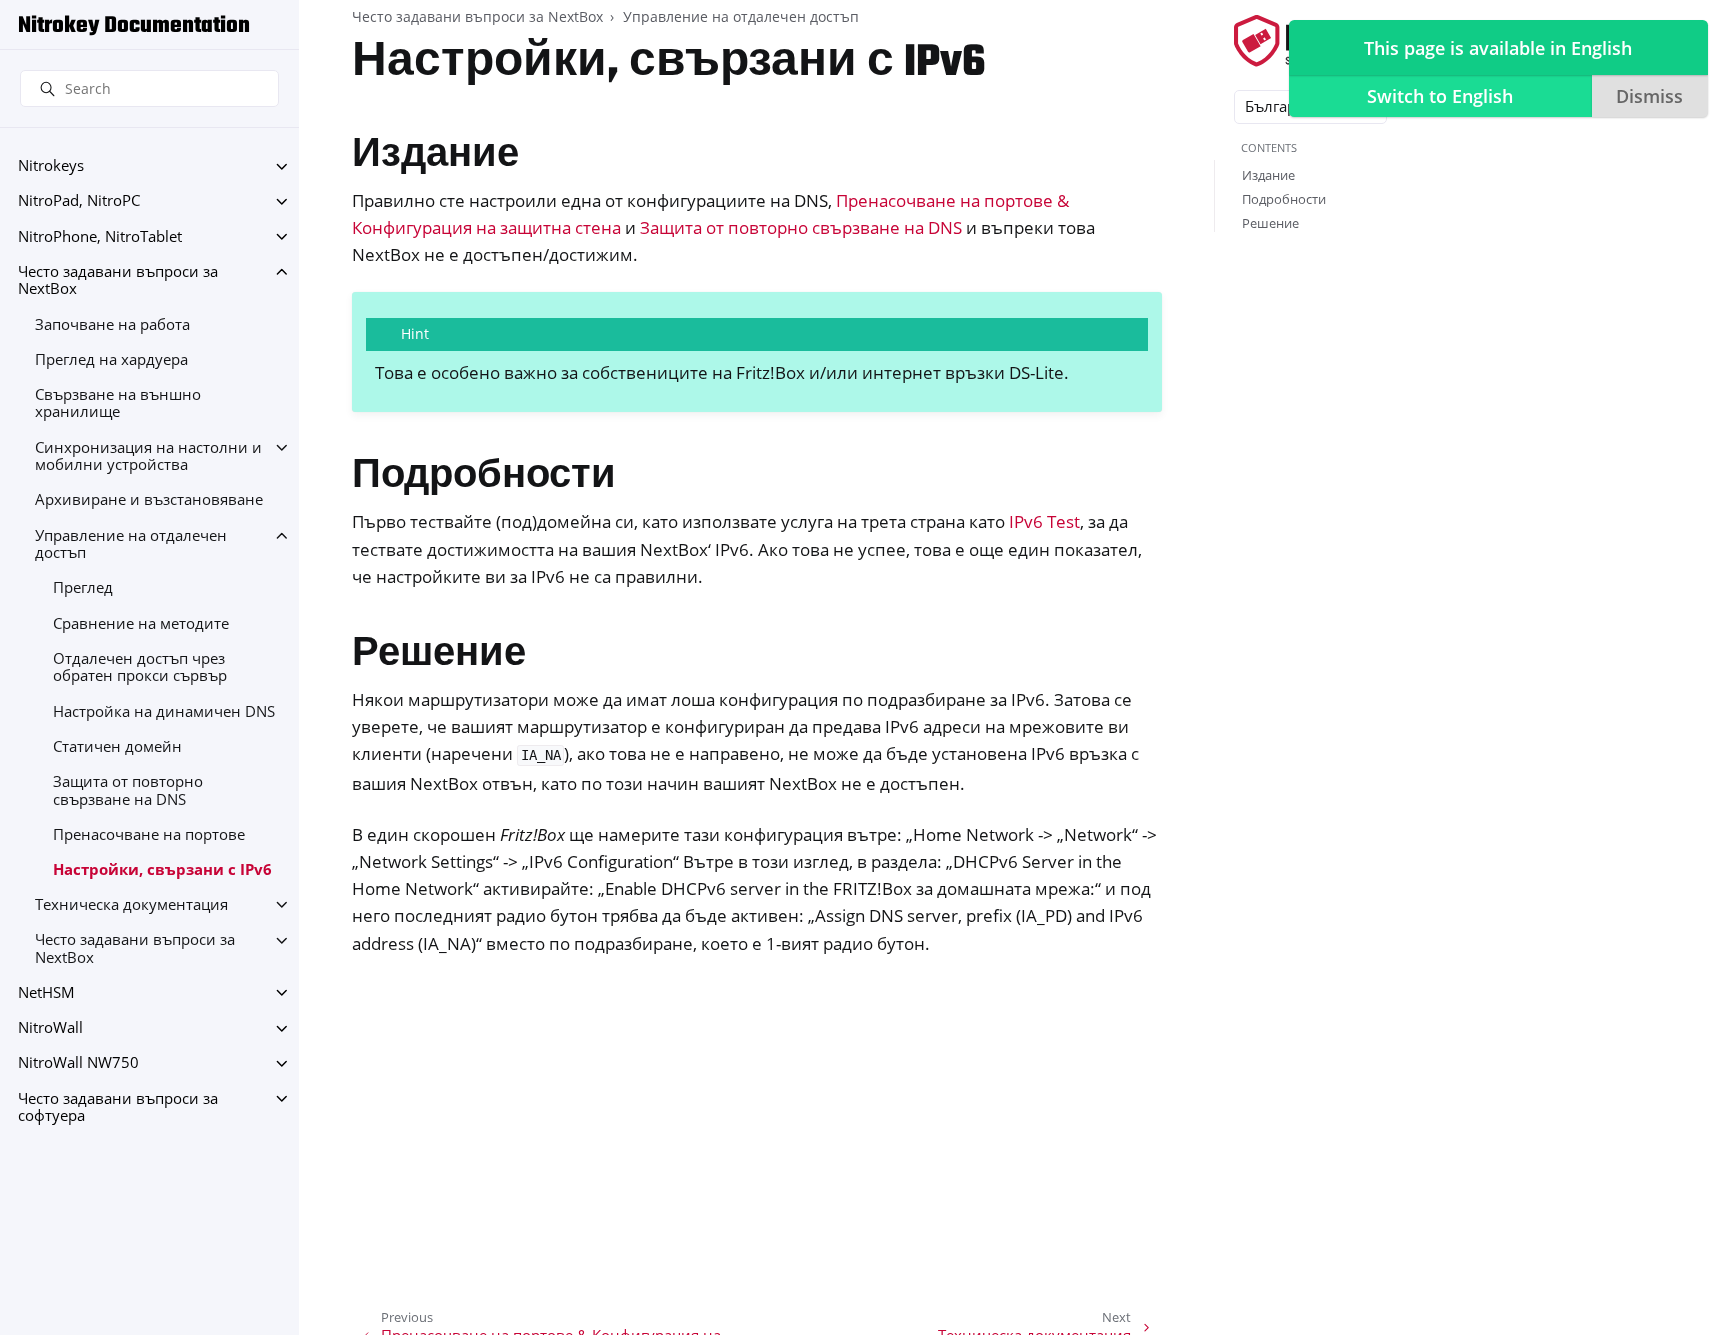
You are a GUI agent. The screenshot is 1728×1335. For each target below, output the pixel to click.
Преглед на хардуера (111, 359)
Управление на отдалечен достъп (131, 544)
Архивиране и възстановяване (149, 500)
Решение (1270, 223)
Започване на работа (112, 324)
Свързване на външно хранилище (118, 403)
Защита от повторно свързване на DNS (128, 790)
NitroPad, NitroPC (79, 201)
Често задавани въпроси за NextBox (118, 280)
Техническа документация (131, 904)
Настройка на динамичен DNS (164, 711)
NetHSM (46, 992)
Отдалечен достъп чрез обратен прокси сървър (140, 667)
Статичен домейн (117, 746)
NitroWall (50, 1028)
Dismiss (1649, 96)
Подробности (1284, 199)
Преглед (83, 588)
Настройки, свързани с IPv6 (162, 869)
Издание (1268, 175)
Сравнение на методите (141, 623)
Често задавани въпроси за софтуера (118, 1107)
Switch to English (1440, 96)
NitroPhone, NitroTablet (100, 236)
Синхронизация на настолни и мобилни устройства (148, 456)
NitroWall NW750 (78, 1063)
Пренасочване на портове (149, 834)
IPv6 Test (1044, 521)
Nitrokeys (51, 166)
